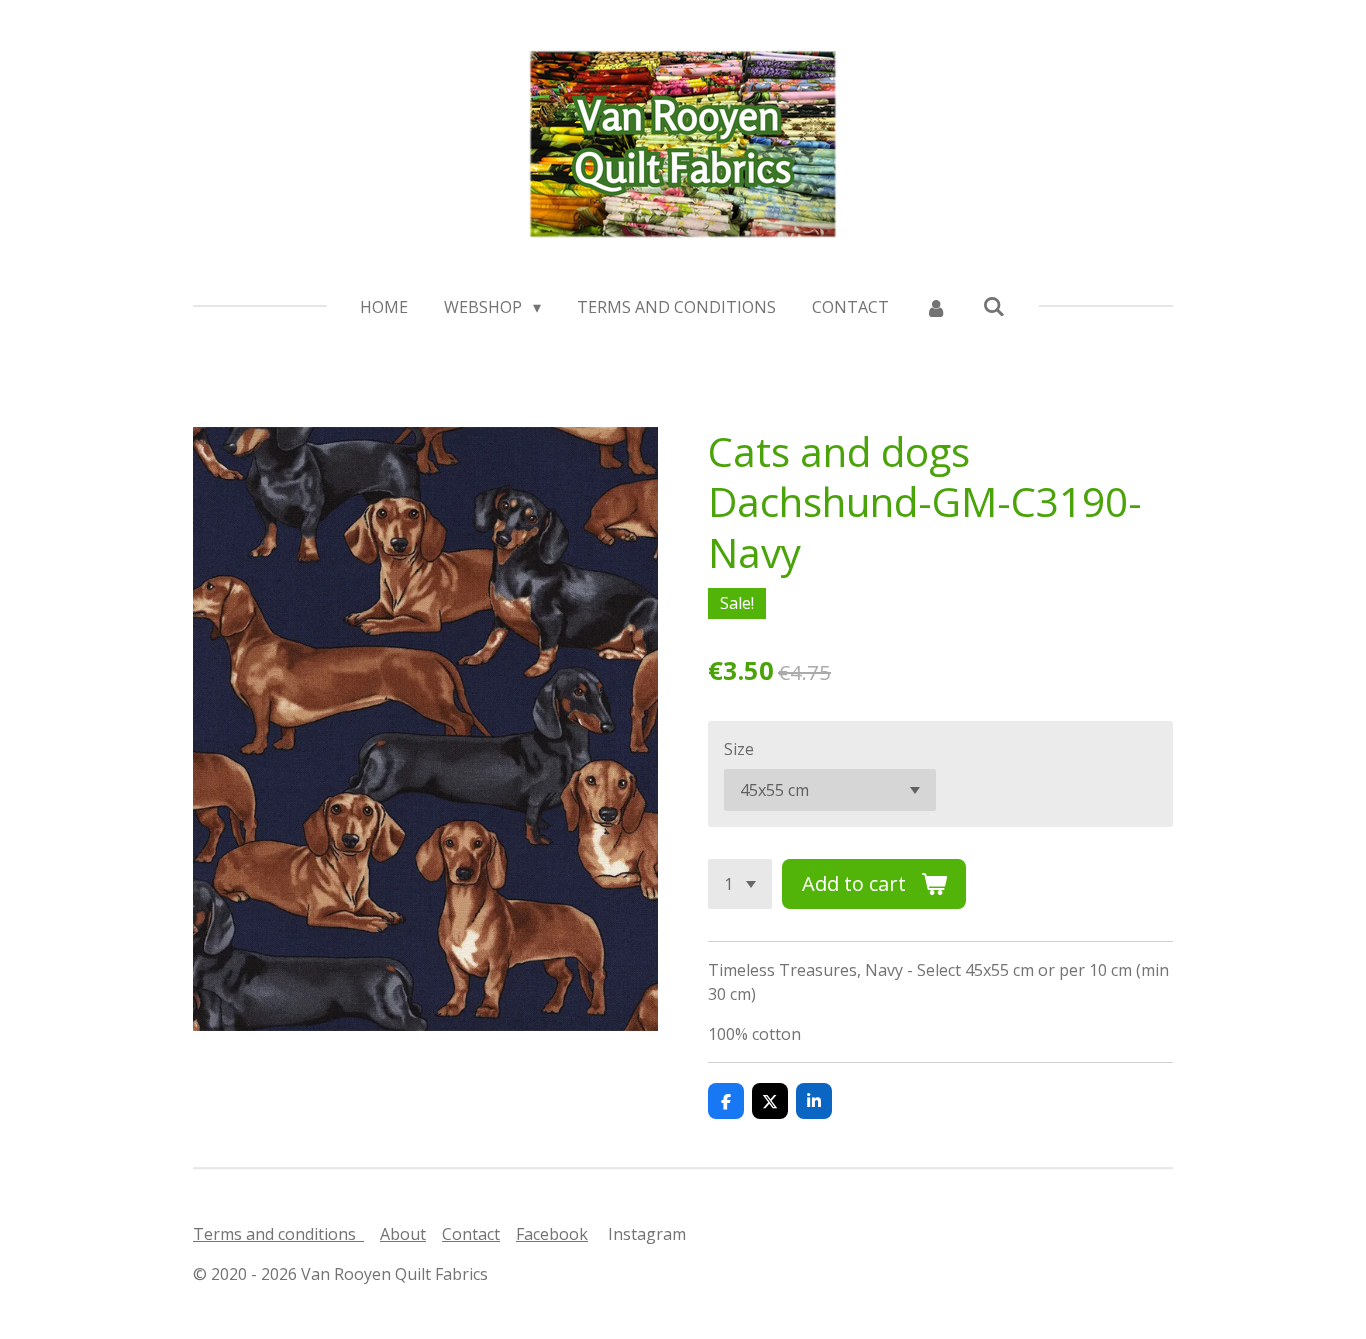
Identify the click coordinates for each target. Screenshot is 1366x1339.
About (403, 1234)
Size (739, 749)
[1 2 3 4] (740, 884)
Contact (471, 1234)
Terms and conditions (278, 1234)
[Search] (994, 306)
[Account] (936, 307)
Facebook (552, 1234)
